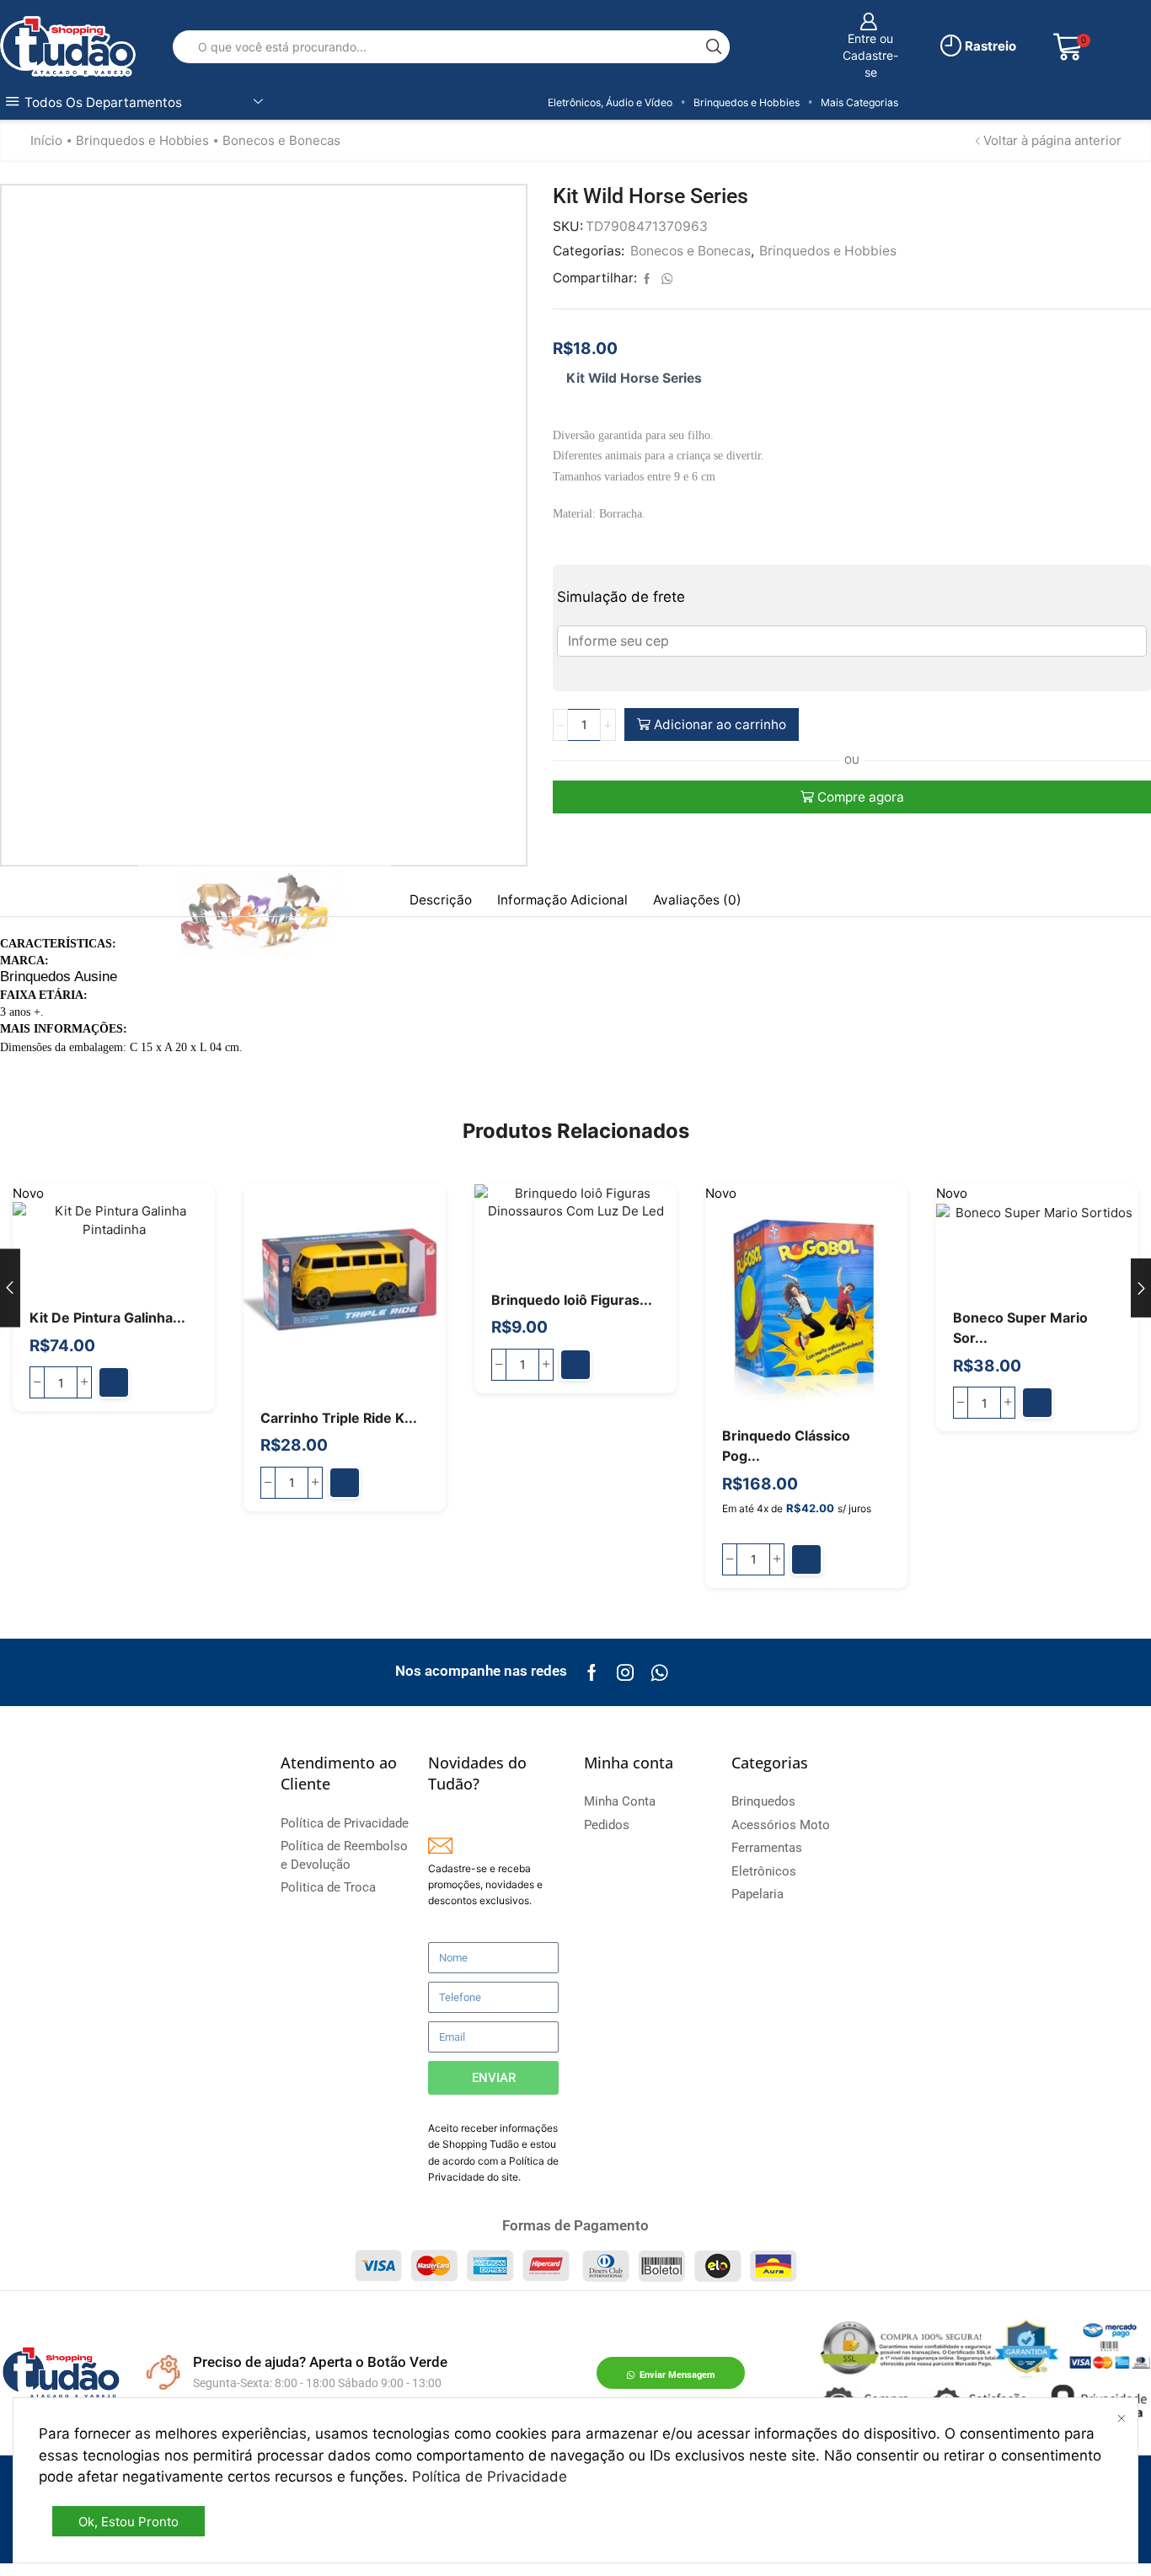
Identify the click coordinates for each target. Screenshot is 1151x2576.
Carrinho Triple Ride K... (339, 1418)
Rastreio (989, 46)
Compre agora (861, 797)
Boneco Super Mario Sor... (1020, 1328)
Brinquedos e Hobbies (747, 102)
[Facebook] (592, 1672)
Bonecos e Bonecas (281, 140)
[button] (114, 1382)
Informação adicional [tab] (562, 900)
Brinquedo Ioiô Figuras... (572, 1300)
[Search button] (713, 47)
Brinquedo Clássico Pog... (786, 1446)
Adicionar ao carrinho (720, 724)
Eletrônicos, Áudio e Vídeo (610, 102)
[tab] (441, 900)
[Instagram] (625, 1672)
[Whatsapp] (659, 1672)
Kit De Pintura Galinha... (107, 1318)
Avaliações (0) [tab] (697, 900)
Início (46, 140)
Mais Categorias (859, 102)
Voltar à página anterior (1052, 140)
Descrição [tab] (441, 900)
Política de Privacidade (490, 2477)
